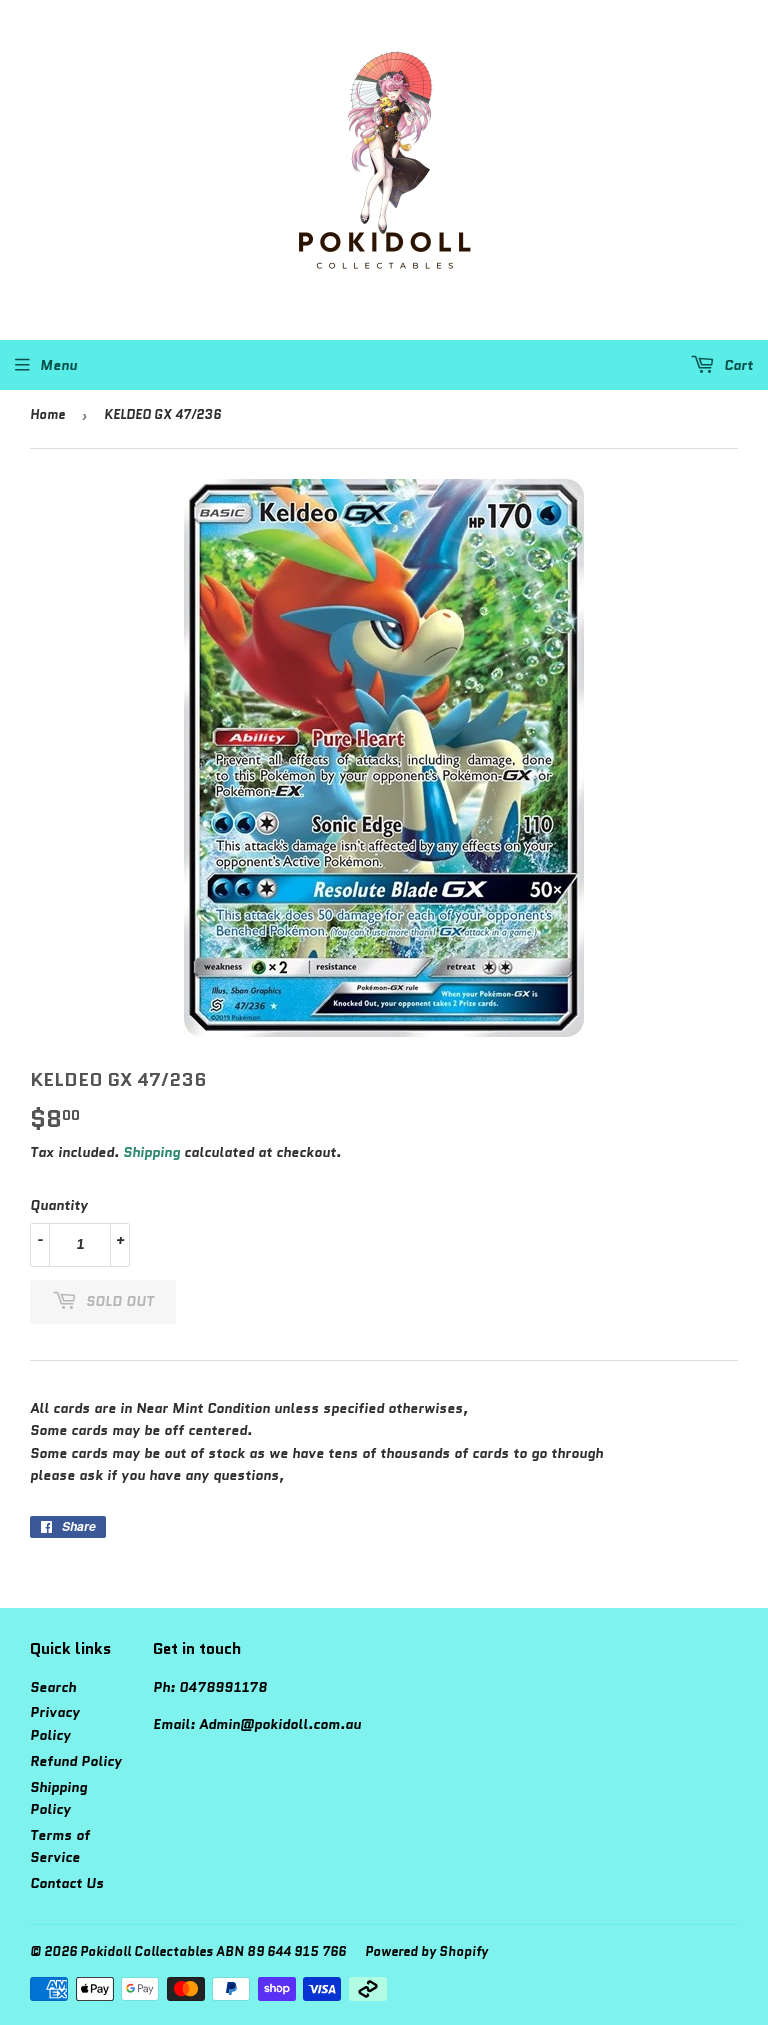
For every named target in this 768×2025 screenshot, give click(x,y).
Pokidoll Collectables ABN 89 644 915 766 (213, 1951)
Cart (736, 365)
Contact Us (67, 1883)
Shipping (151, 1152)
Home (47, 414)
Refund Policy (76, 1761)
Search (53, 1687)
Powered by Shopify (426, 1951)
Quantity (59, 1205)
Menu (58, 365)
